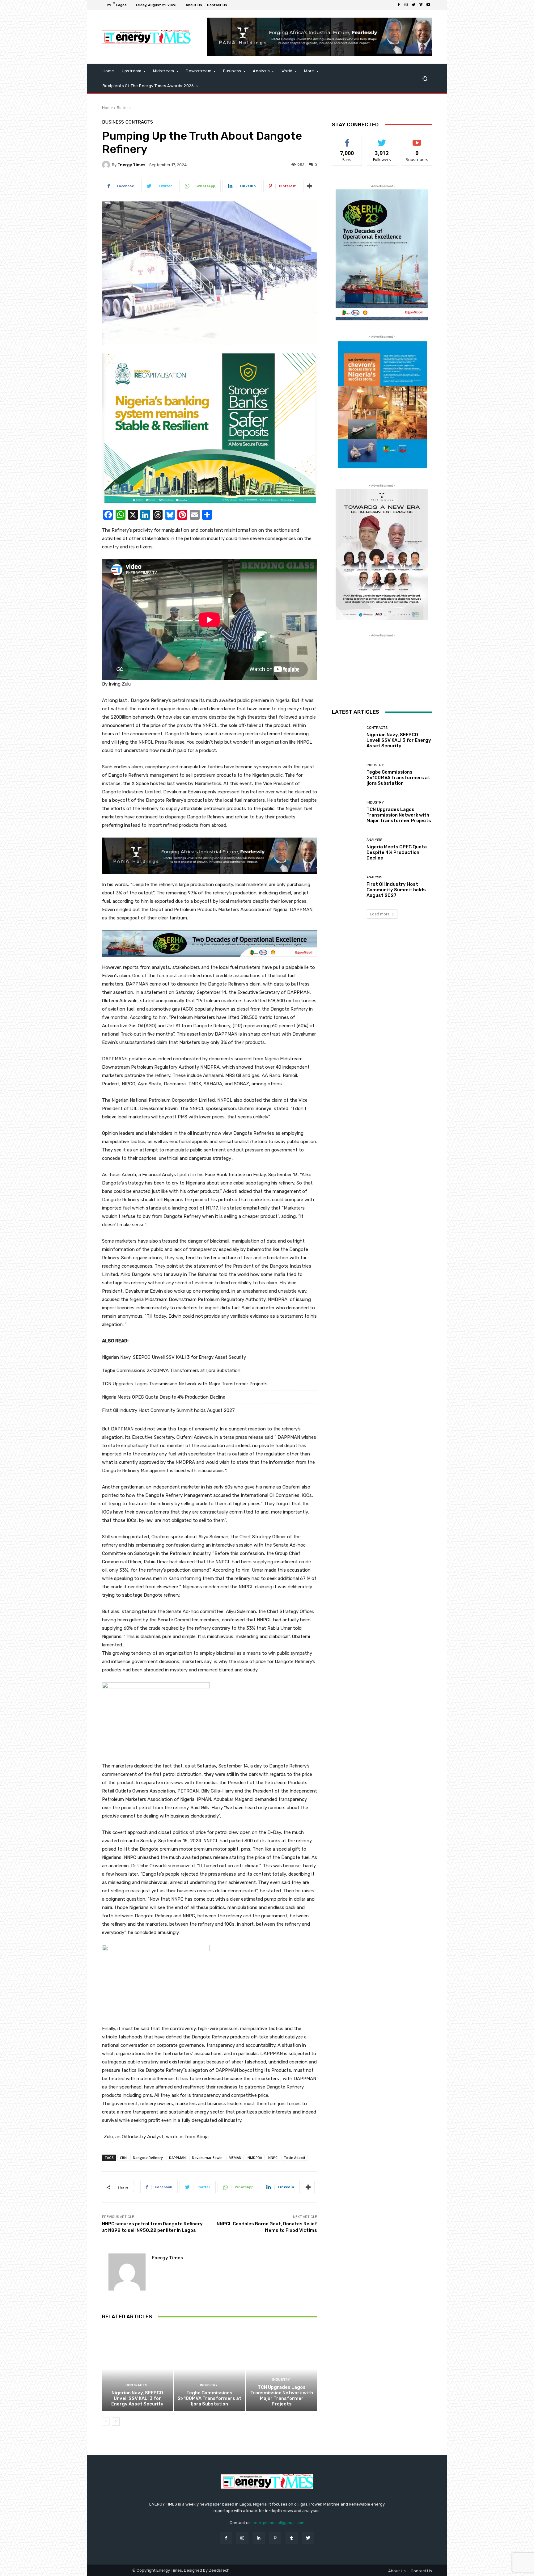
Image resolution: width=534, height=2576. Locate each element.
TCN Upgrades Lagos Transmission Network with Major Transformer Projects (185, 1384)
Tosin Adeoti (294, 2158)
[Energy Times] (107, 165)
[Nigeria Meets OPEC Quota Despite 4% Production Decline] (347, 849)
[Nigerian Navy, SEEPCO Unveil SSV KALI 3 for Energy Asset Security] (137, 2369)
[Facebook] (399, 5)
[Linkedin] (259, 2538)
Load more (380, 914)
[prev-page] (106, 2422)
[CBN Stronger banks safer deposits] (210, 428)
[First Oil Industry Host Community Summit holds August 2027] (347, 887)
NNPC (273, 2158)
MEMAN (235, 2158)
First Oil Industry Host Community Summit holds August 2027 (168, 1410)
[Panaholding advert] (210, 856)
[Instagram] (406, 5)
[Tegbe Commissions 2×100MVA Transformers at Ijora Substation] (210, 2369)
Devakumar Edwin (207, 2158)
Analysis (374, 840)
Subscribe (417, 139)
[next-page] (116, 2422)
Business (125, 108)
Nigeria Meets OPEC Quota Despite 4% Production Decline (164, 1397)
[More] (310, 186)
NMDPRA (255, 2158)
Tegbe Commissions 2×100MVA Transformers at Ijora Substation (171, 1370)
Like (347, 139)
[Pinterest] (275, 2538)
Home (107, 108)
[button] (425, 79)
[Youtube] (428, 5)
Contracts (139, 122)
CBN (123, 2158)
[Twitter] (413, 5)
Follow (382, 139)
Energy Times (131, 165)
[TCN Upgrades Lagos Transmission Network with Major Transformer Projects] (282, 2369)
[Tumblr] (292, 2538)
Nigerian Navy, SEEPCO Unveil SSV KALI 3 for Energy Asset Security (174, 1357)
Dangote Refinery (148, 2158)
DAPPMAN (177, 2158)
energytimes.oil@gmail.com (278, 2523)
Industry (209, 2385)
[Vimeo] (421, 5)
